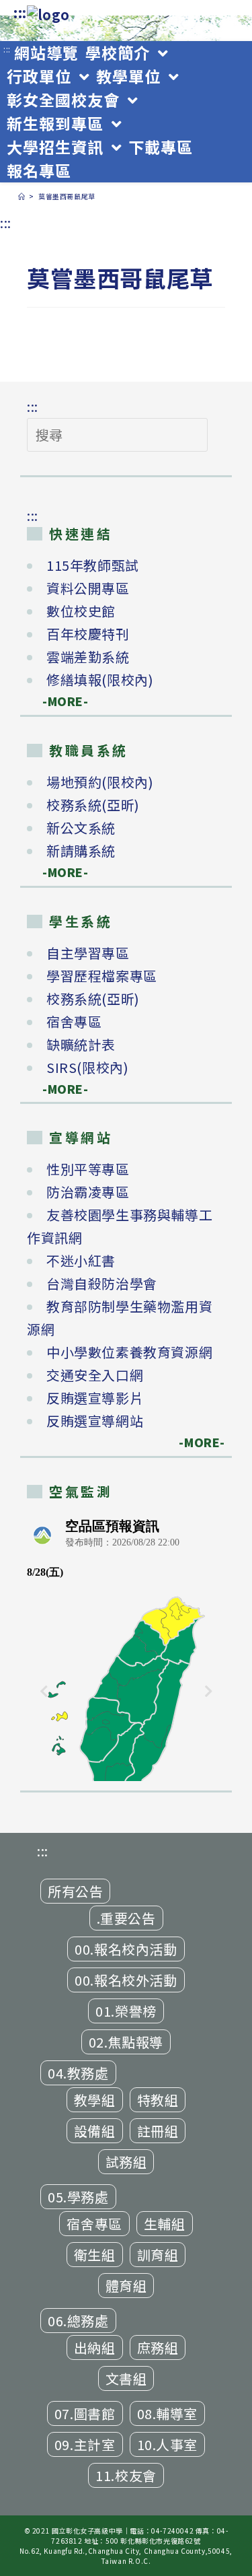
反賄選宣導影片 (95, 1398)
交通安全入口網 (95, 1375)
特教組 (158, 2100)
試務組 (126, 2162)
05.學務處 (78, 2197)
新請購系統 (81, 850)
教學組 (95, 2100)
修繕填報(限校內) (100, 680)
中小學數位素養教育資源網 (129, 1352)
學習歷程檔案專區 (102, 976)
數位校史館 (81, 611)
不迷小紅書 (81, 1260)
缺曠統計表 (81, 1044)
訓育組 (158, 2255)
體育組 (126, 2286)
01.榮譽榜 (126, 2011)
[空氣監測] (126, 1646)
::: (20, 12)
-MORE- (58, 701)
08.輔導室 (168, 2413)
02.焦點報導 (126, 2042)
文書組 (126, 2378)
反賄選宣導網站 (95, 1421)
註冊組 (158, 2131)
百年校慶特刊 (88, 634)
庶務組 (158, 2347)
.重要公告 (126, 1918)
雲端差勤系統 (88, 657)
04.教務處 (78, 2073)
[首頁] (22, 196)
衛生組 (95, 2255)
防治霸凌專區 (88, 1192)
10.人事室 (168, 2444)
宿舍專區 (74, 1021)
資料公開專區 (88, 588)
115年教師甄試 (93, 565)
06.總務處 (78, 2321)
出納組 (95, 2347)
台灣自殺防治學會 (102, 1283)
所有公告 (75, 1891)
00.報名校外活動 (126, 1980)
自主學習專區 (88, 953)
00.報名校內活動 (126, 1949)
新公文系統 (81, 828)
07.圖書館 (85, 2413)
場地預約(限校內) (100, 782)
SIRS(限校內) (87, 1067)
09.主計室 (85, 2444)
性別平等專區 (88, 1169)
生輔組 (165, 2224)
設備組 (95, 2131)
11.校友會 (126, 2475)
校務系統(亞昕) (93, 805)
